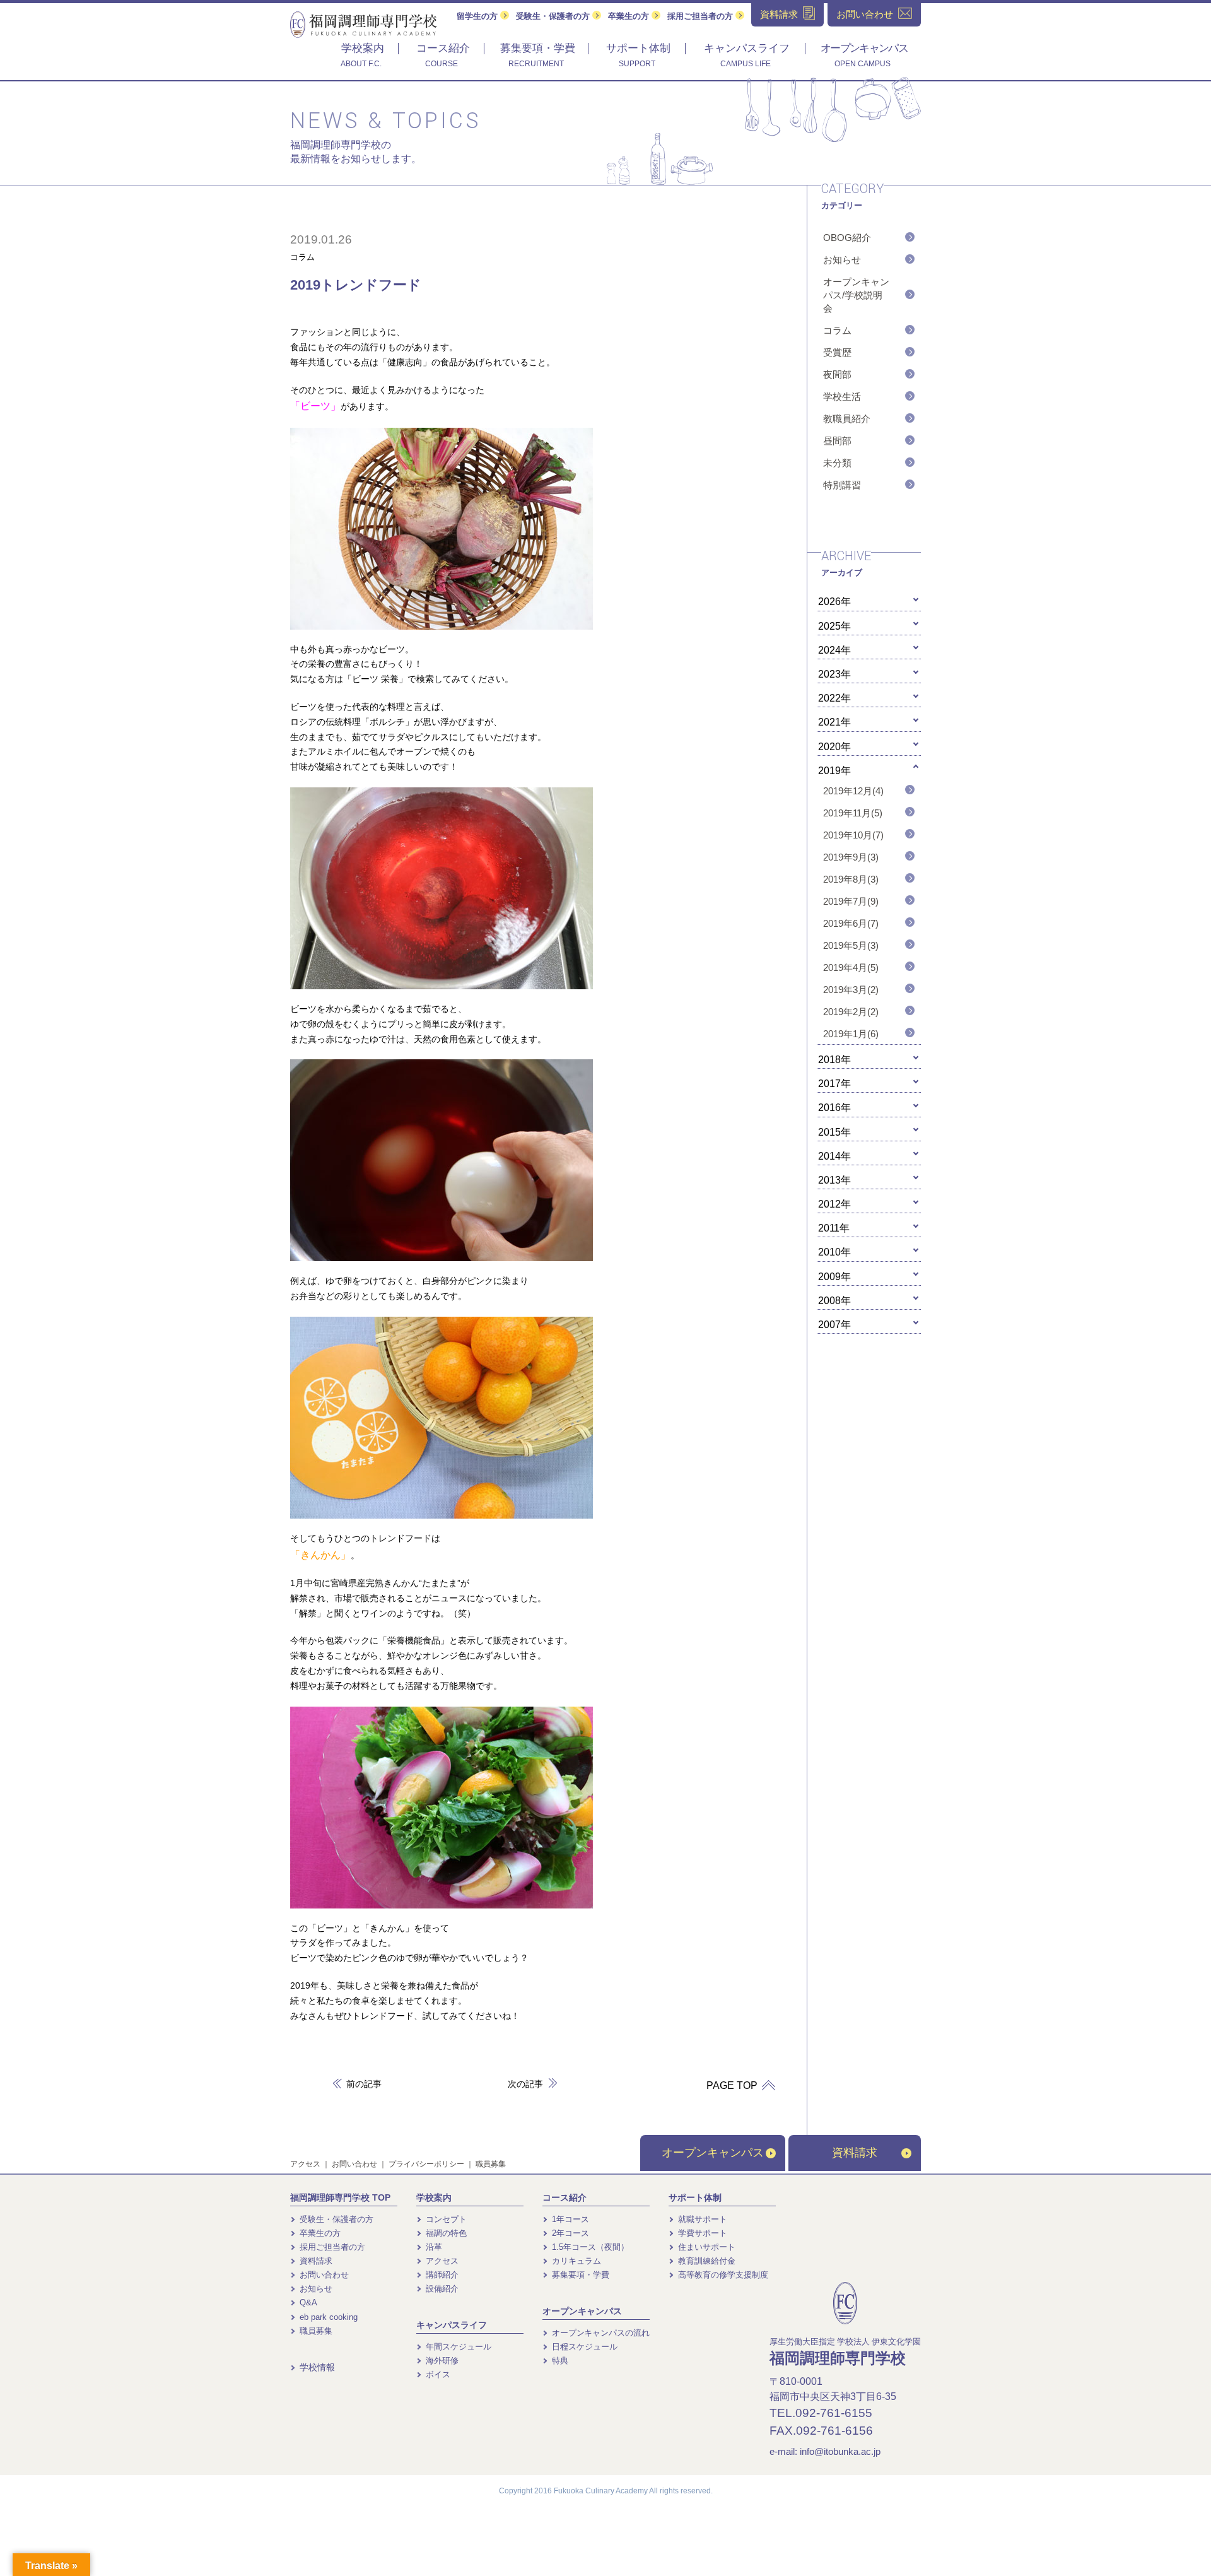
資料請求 (855, 2153)
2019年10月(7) (853, 835)
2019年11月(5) (853, 813)
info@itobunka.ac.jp (840, 2451)
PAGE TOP (733, 2085)
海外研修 (441, 2361)
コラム (302, 257)
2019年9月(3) (851, 857)
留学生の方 (478, 16)
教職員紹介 (847, 419)
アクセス (305, 2164)
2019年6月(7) (851, 923)
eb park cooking (327, 2317)
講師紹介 (441, 2275)
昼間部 (837, 441)
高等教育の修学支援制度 (722, 2275)
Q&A (307, 2303)
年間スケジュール (457, 2347)
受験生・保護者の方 (554, 16)
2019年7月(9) (851, 901)
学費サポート (701, 2233)
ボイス (437, 2374)
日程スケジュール (583, 2347)
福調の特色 (445, 2233)
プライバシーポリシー (426, 2164)
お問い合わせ (354, 2164)
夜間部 (837, 374)
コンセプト (445, 2219)
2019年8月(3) (851, 879)
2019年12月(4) (853, 791)
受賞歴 (837, 352)
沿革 (433, 2247)
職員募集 (491, 2164)
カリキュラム (575, 2261)
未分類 (837, 463)
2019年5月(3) (851, 945)
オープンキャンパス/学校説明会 (856, 295)
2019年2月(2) (851, 1012)
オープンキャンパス (713, 2153)
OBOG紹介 (847, 238)
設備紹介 (441, 2289)
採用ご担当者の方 (701, 16)
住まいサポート (705, 2247)
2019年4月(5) (851, 967)
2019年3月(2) (851, 990)
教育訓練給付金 (705, 2261)
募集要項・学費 (579, 2275)
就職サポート (701, 2219)
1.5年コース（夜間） (589, 2247)
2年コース (569, 2233)
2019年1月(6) (851, 1034)
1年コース (569, 2219)
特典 (559, 2361)
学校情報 (316, 2367)
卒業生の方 (630, 16)
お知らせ (842, 260)
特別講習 (842, 485)
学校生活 (842, 397)
